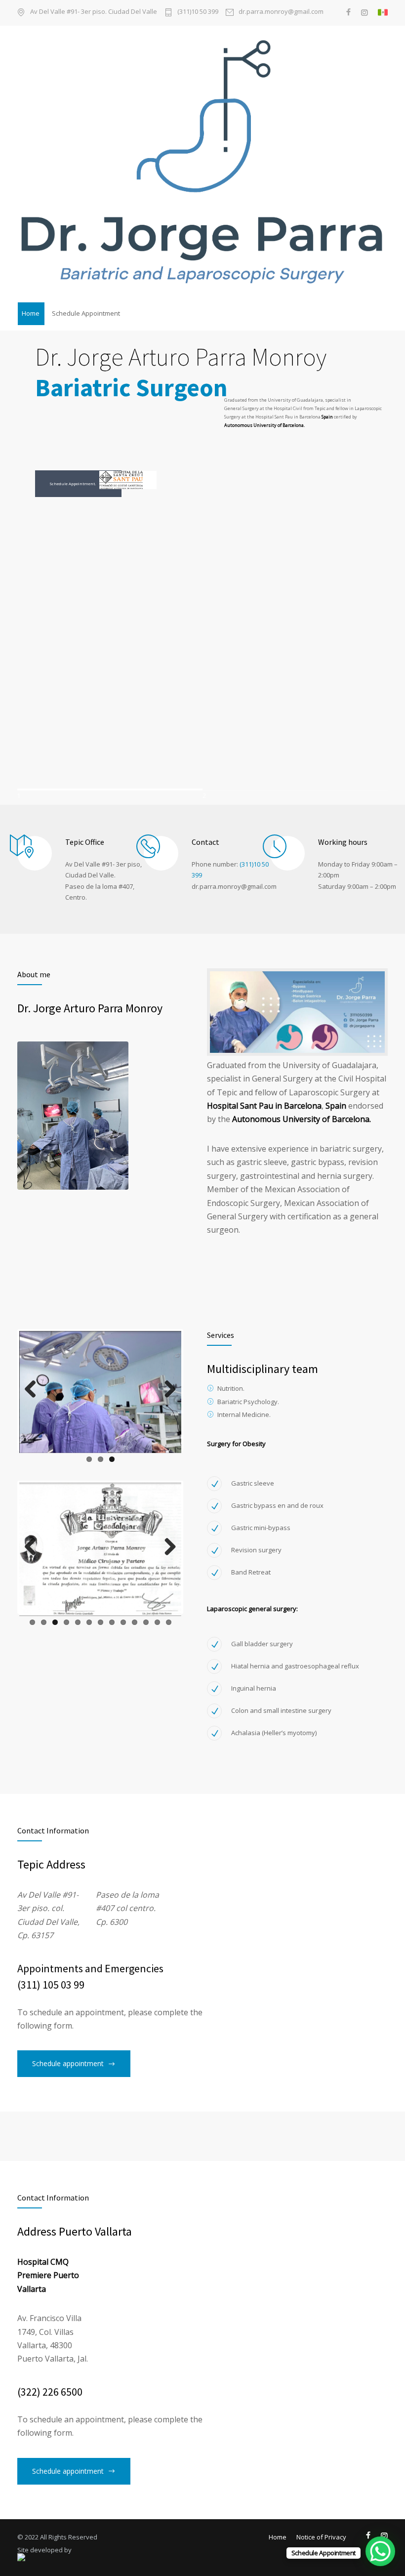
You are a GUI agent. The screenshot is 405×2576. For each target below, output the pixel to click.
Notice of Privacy (321, 2537)
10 (135, 1659)
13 (169, 1659)
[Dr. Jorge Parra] (202, 163)
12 (157, 1659)
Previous (34, 1399)
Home (31, 313)
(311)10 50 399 (198, 12)
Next (169, 1399)
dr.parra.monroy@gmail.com (281, 12)
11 (146, 1659)
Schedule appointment (68, 2063)
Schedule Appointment (86, 313)
